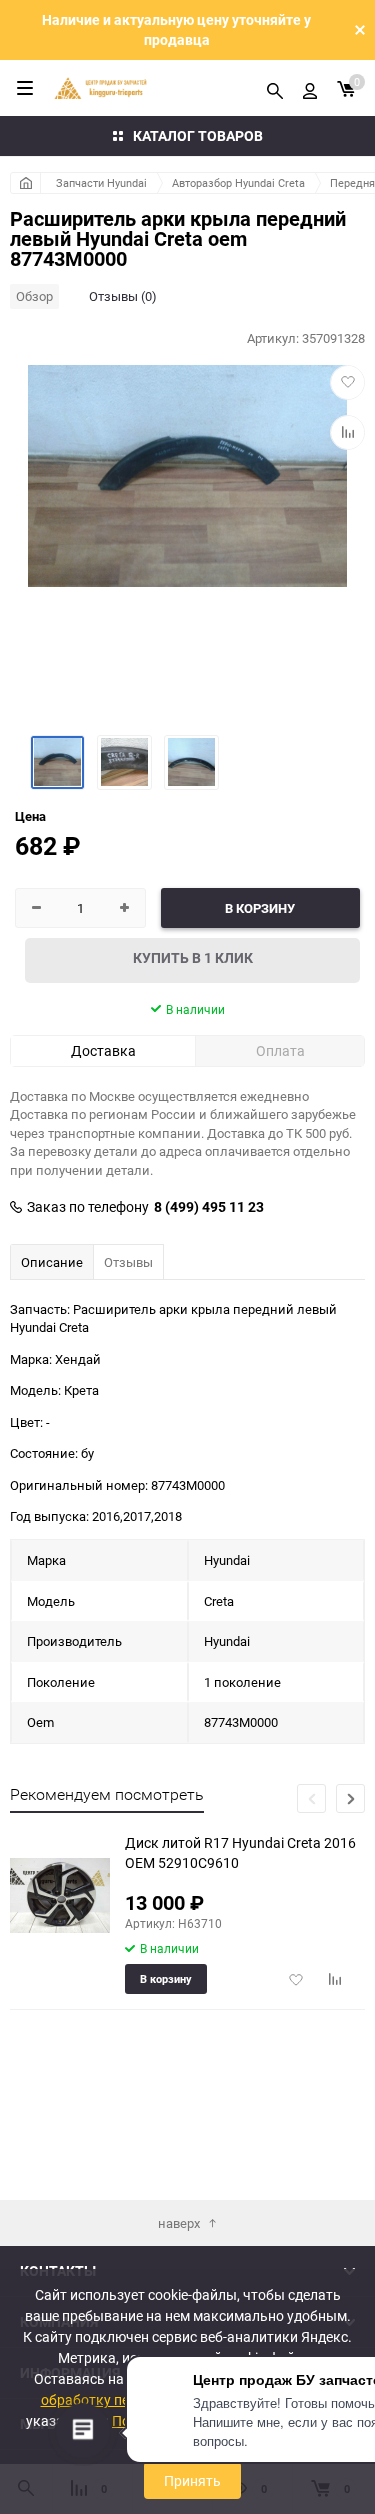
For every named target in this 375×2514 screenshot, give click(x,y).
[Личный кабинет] (310, 88)
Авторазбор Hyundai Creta (238, 182)
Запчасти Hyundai (101, 182)
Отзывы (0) (123, 296)
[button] (350, 1798)
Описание (52, 1262)
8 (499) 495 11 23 (209, 1207)
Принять (192, 2480)
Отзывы (128, 1262)
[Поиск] (275, 88)
